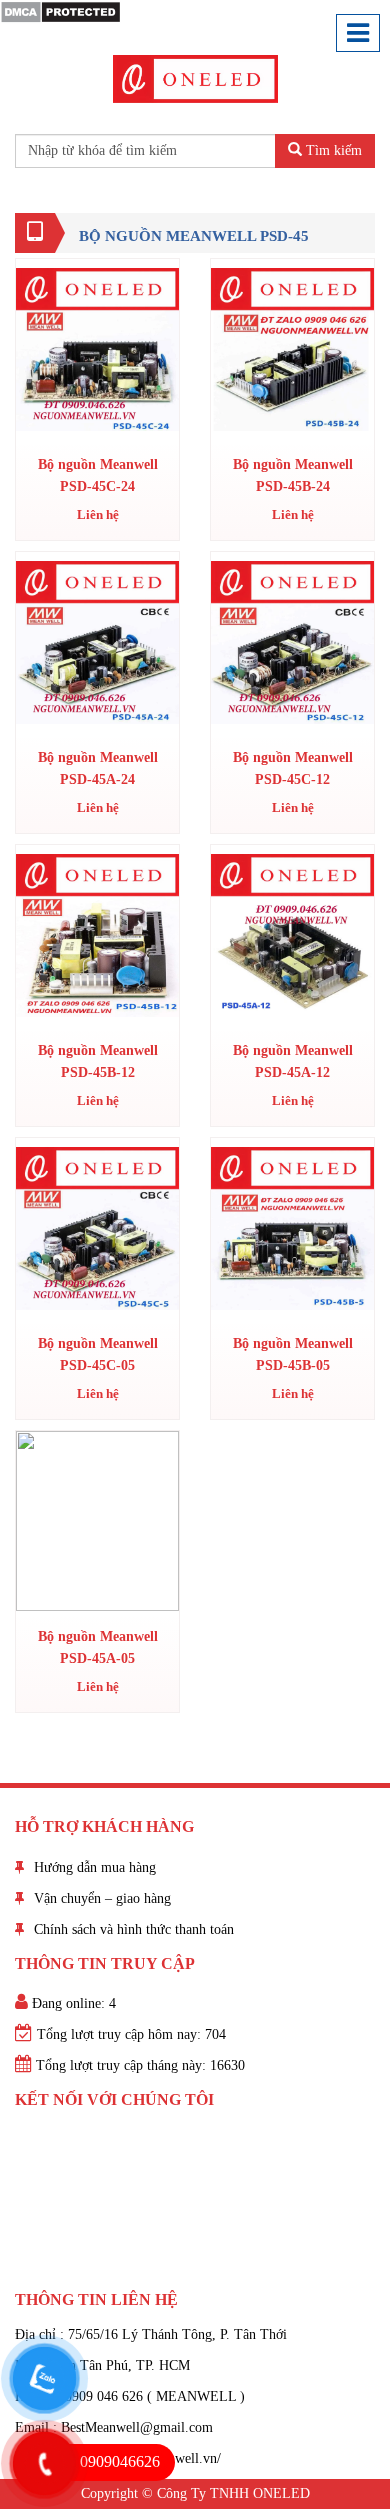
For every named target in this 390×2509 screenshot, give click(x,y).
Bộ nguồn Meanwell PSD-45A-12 (293, 1061)
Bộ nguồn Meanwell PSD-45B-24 (293, 475)
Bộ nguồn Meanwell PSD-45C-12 (293, 768)
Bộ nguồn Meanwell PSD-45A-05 (98, 1647)
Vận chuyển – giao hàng (102, 1898)
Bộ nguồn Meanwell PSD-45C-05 (98, 1354)
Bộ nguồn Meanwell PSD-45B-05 (293, 1354)
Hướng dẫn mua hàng (95, 1867)
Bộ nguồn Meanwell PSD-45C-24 (98, 475)
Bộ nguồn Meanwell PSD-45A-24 (98, 768)
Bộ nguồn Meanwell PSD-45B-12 (98, 1061)
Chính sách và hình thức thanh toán (134, 1929)
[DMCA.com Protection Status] (60, 10)
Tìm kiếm (332, 150)
